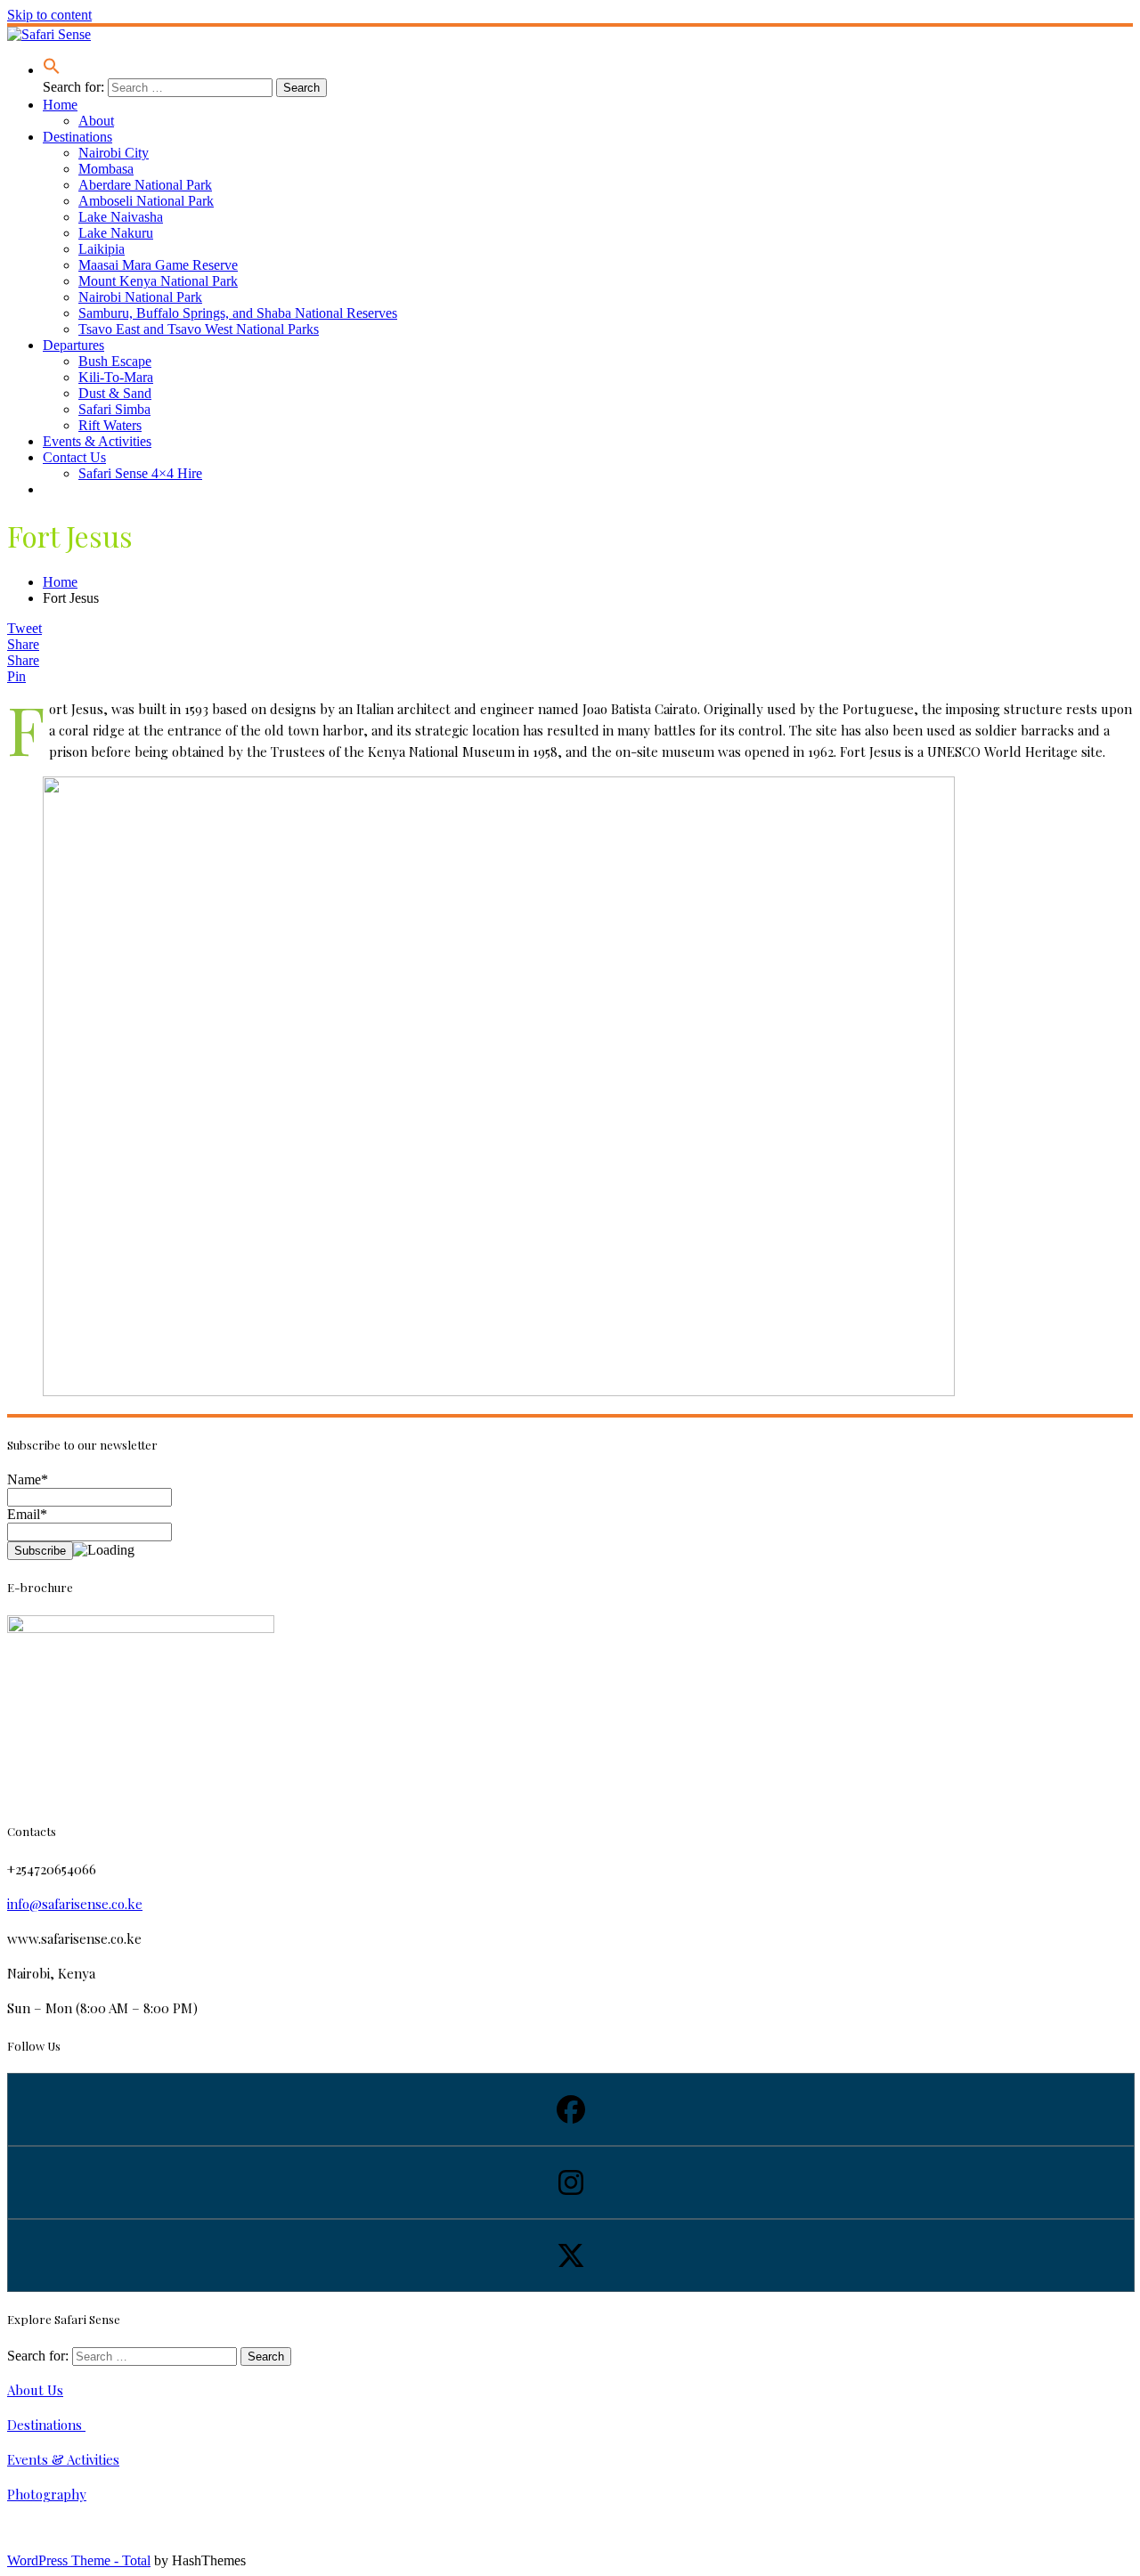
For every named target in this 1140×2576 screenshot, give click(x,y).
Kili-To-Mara (116, 377)
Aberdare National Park (145, 185)
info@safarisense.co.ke (75, 1904)
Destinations (77, 137)
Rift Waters (110, 425)
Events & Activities (97, 441)
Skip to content (49, 15)
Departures (73, 345)
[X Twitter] (570, 2255)
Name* (28, 1479)
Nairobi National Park (140, 297)
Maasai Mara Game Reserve (158, 265)
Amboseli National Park (146, 201)
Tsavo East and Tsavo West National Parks (199, 329)
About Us (35, 2390)
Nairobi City (114, 153)
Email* (27, 1514)
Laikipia (102, 249)
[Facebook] (570, 2109)
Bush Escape (115, 361)
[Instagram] (570, 2182)
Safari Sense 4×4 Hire (140, 473)
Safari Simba (114, 409)
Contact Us (74, 457)
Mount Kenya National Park (158, 281)
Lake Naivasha (121, 217)
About (96, 121)
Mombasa (106, 169)
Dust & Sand (115, 393)
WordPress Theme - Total (79, 2560)
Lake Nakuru (116, 233)
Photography (47, 2494)
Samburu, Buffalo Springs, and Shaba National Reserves (238, 313)
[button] (52, 70)
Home (60, 105)
